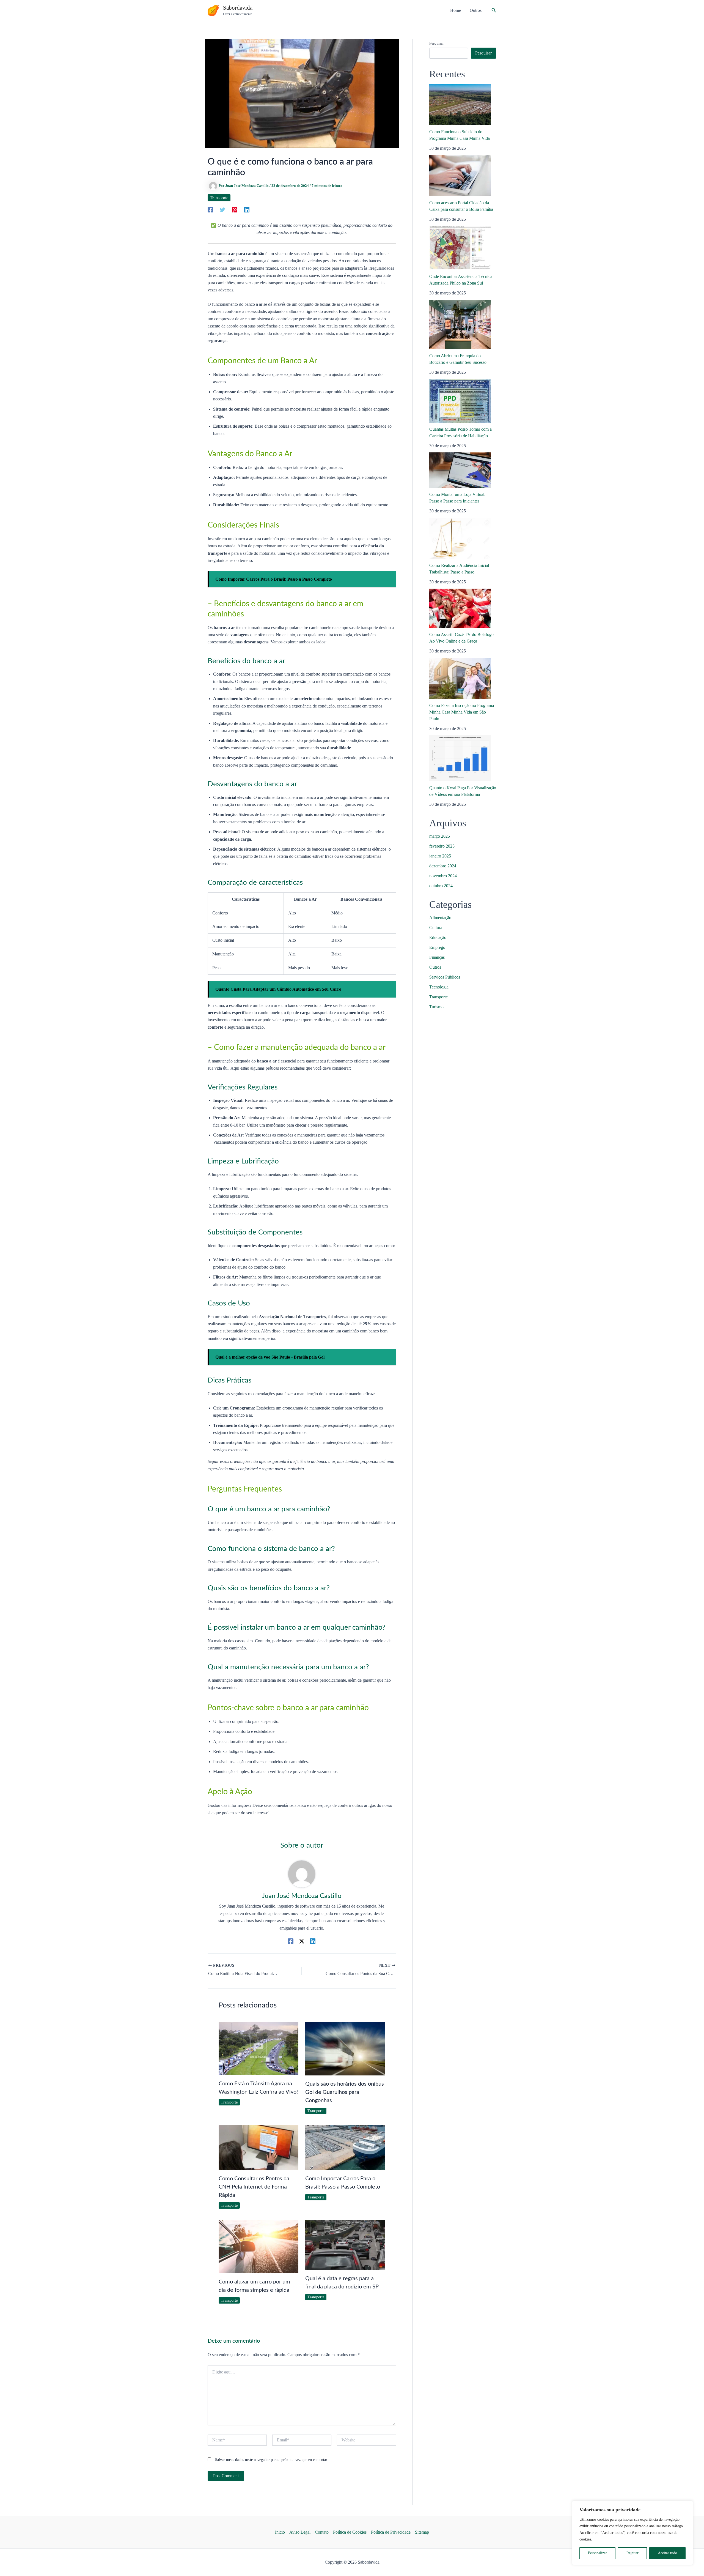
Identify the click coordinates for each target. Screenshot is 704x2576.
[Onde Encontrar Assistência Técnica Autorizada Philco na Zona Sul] (460, 248)
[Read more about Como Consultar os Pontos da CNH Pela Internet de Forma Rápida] (258, 2147)
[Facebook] (210, 209)
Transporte (219, 198)
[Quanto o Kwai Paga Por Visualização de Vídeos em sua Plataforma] (460, 758)
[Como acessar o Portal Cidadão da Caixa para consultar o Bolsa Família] (460, 176)
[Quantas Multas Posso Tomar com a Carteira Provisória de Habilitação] (460, 401)
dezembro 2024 (443, 866)
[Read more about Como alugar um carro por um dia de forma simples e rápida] (258, 2246)
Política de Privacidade (391, 2532)
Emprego (437, 947)
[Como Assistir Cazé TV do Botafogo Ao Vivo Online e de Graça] (460, 608)
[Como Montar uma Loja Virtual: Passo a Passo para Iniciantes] (460, 470)
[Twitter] (222, 209)
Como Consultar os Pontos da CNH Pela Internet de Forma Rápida (254, 2187)
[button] (494, 10)
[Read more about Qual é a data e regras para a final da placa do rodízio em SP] (345, 2245)
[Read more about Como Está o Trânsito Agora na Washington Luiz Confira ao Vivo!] (258, 2048)
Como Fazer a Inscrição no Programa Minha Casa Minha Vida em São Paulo (462, 712)
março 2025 (440, 836)
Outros (435, 967)
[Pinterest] (235, 209)
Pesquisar (437, 43)
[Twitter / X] (302, 1941)
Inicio (280, 2532)
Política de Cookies (350, 2532)
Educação (438, 937)
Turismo (436, 1007)
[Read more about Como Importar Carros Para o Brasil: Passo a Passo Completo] (345, 2147)
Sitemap (422, 2532)
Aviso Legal (300, 2532)
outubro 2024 (441, 886)
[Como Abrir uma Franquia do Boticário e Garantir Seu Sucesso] (460, 324)
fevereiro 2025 (442, 846)
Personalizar (597, 2553)
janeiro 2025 (440, 856)
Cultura (436, 928)
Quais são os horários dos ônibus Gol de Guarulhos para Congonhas (345, 2092)
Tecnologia (439, 987)
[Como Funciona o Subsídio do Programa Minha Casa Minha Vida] (460, 105)
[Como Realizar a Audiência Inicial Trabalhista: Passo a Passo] (460, 538)
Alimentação (440, 918)
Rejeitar (632, 2553)
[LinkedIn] (247, 209)
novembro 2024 (443, 876)
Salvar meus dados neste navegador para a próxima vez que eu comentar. (272, 2460)
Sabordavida (238, 8)
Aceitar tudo (667, 2553)
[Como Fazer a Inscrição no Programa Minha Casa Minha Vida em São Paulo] (460, 678)
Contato (322, 2532)
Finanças (437, 957)
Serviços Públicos (445, 977)
